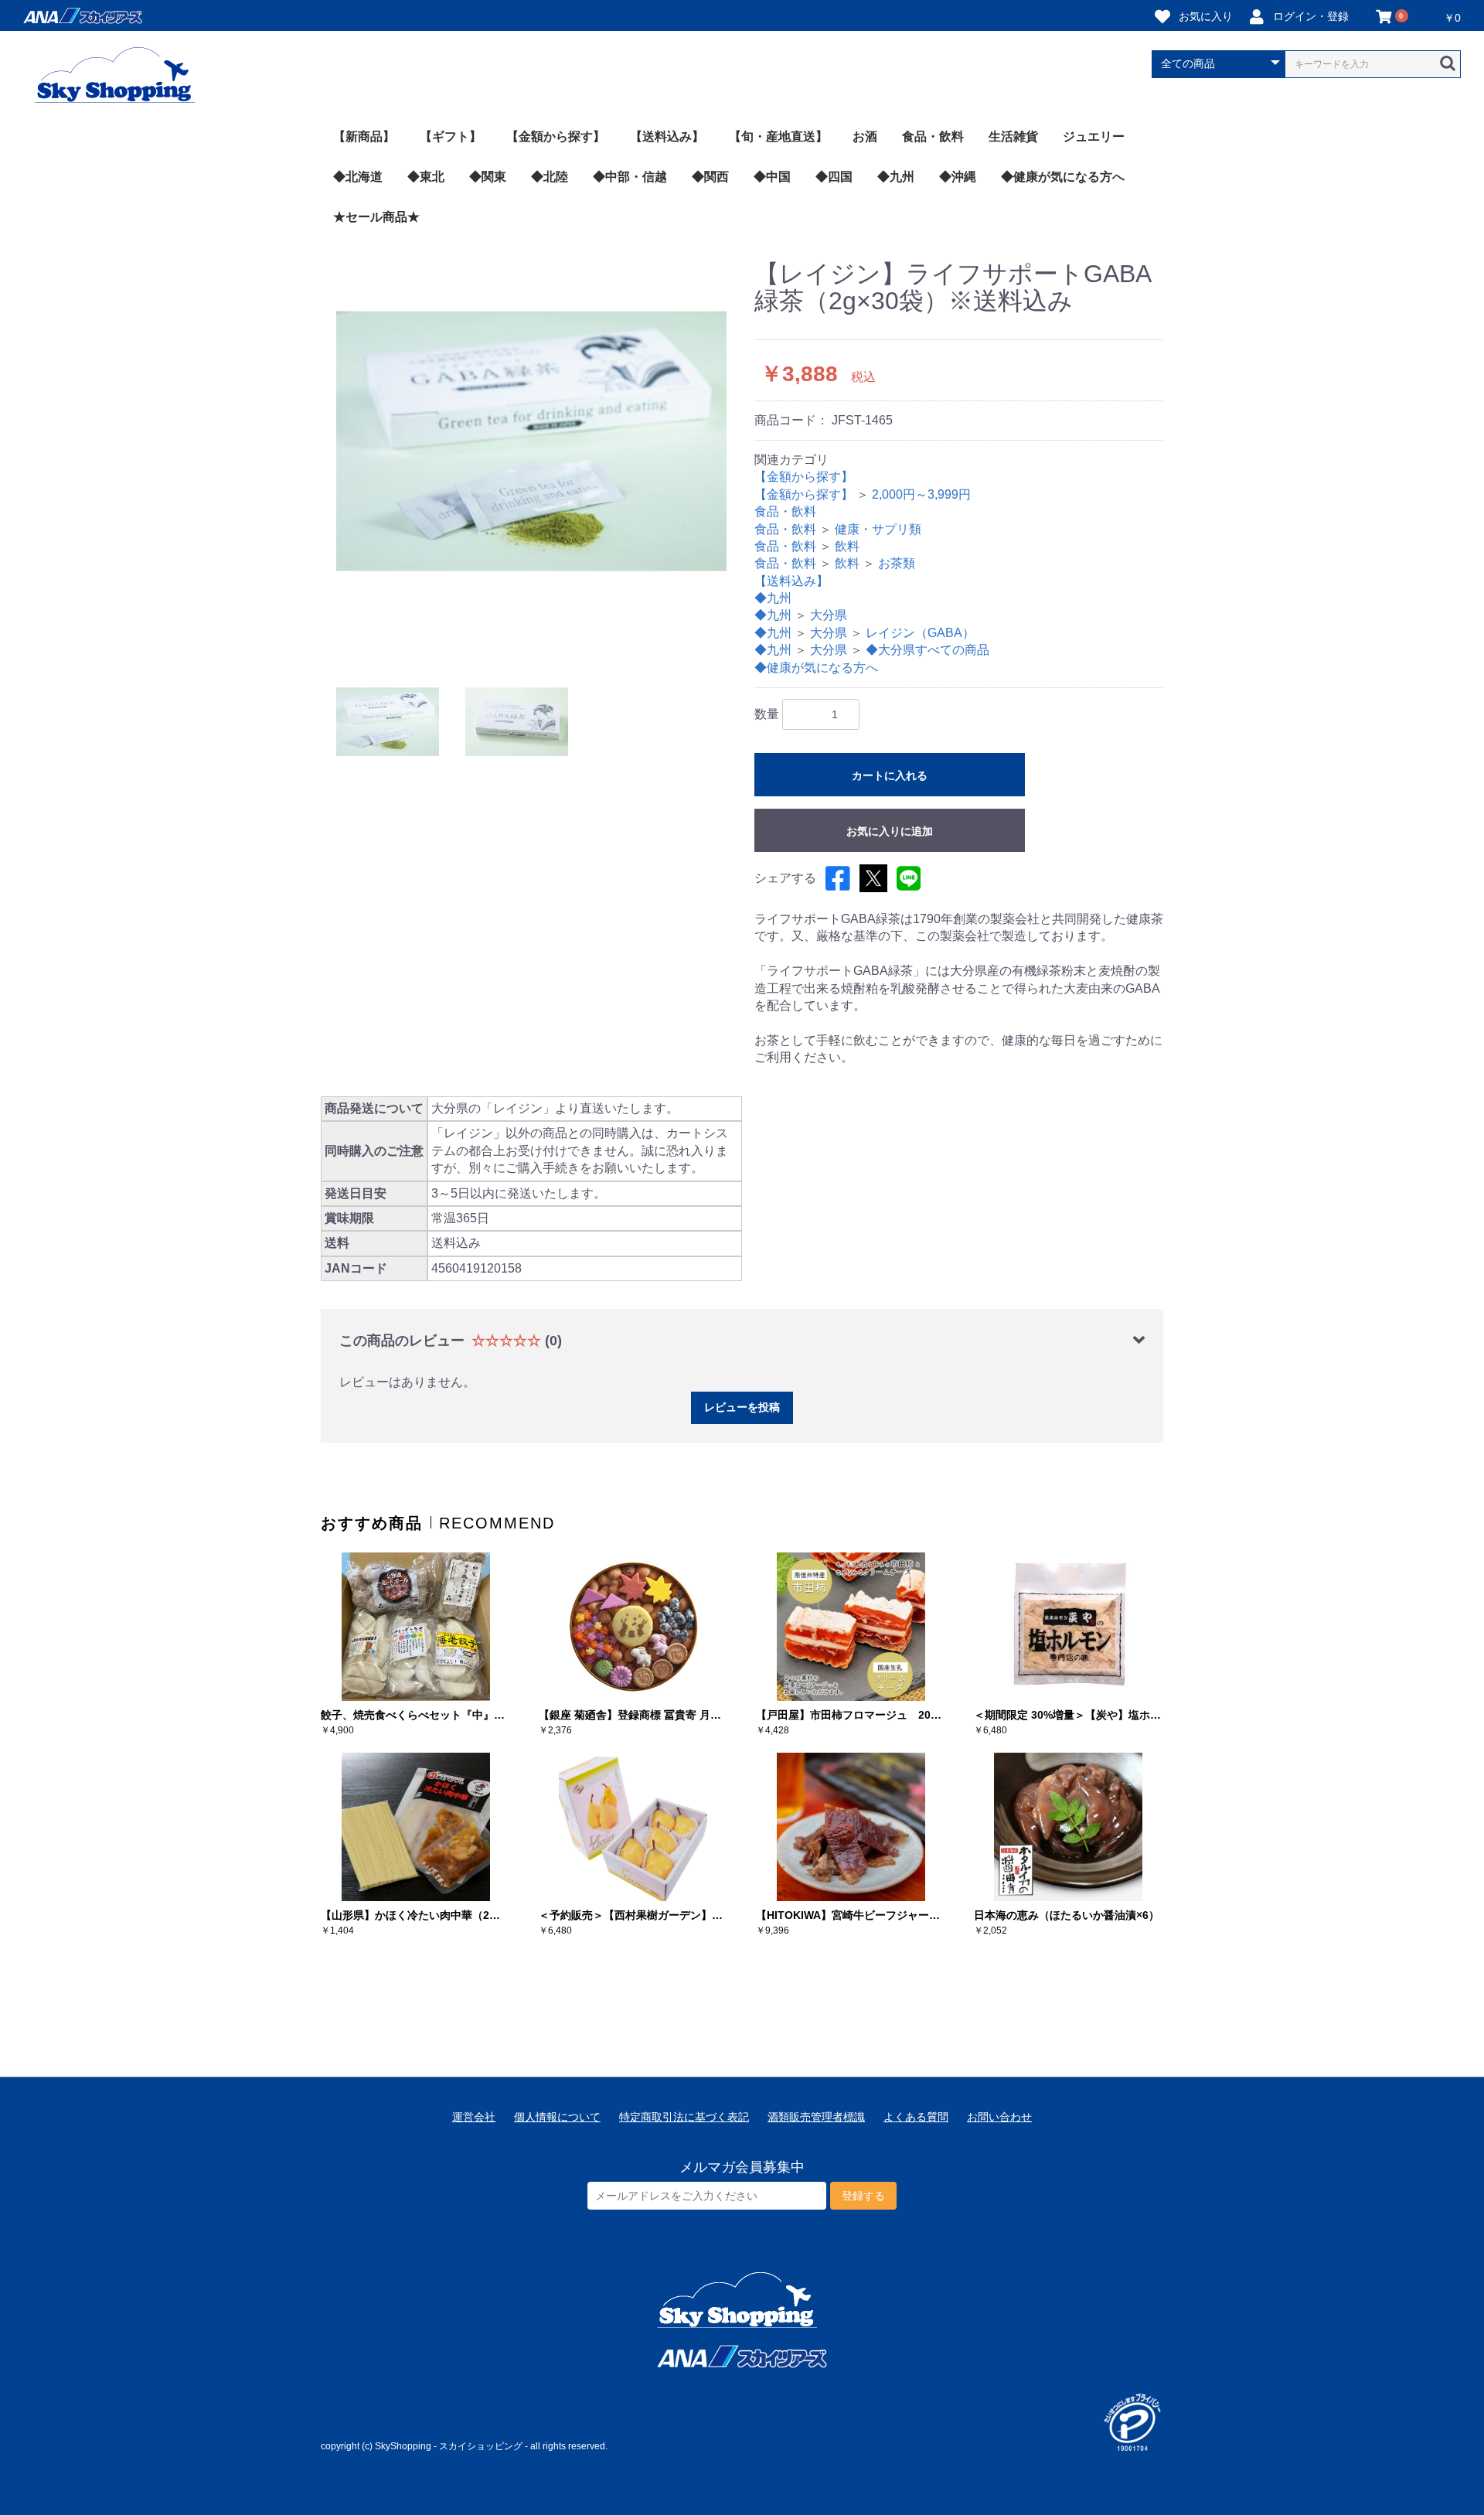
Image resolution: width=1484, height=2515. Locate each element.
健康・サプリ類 (878, 529)
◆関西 (710, 177)
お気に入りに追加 (890, 831)
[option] (531, 456)
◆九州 (896, 177)
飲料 (847, 546)
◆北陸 (550, 177)
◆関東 (488, 177)
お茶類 (897, 563)
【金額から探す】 (556, 136)
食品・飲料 (933, 136)
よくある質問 (916, 2117)
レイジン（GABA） (920, 633)
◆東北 (426, 177)
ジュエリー (1094, 136)
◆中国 (772, 177)
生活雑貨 (1013, 136)
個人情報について (557, 2117)
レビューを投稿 (742, 1407)
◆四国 (834, 177)
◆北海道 (358, 177)
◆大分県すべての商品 (927, 650)
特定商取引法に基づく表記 (684, 2117)
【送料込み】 (667, 136)
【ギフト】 (451, 136)
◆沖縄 (958, 177)
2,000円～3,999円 (921, 494)
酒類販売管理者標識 (816, 2117)
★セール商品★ (376, 217)
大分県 (829, 615)
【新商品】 (364, 136)
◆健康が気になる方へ (1063, 177)
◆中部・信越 (630, 177)
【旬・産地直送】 (778, 136)
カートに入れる (890, 775)
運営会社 (474, 2117)
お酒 (865, 136)
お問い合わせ (999, 2117)
